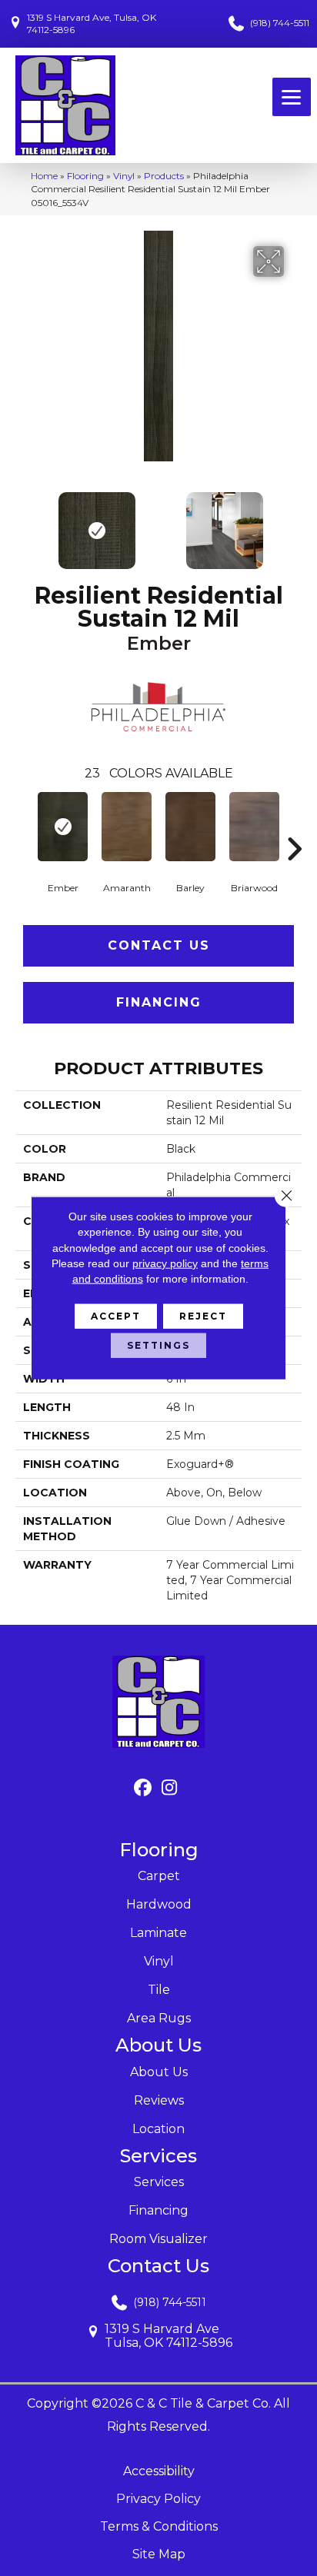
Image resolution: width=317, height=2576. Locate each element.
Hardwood (159, 1904)
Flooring (85, 176)
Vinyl (124, 176)
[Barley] (190, 827)
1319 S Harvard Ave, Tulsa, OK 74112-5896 (92, 23)
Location (158, 2129)
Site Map (159, 2554)
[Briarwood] (254, 827)
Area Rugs (159, 2018)
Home (44, 176)
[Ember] (63, 827)
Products (164, 176)
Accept (116, 1316)
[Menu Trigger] (292, 97)
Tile (159, 1990)
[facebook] (143, 1788)
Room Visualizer (158, 2239)
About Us (159, 2072)
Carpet (159, 1876)
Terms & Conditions (159, 2526)
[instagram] (170, 1788)
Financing (159, 1002)
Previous (23, 523)
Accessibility (159, 2471)
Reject (203, 1316)
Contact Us (159, 945)
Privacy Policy (158, 2499)
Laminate (158, 1933)
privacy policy (165, 1263)
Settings (158, 1345)
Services (159, 2182)
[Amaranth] (127, 827)
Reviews (159, 2100)
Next (294, 523)
